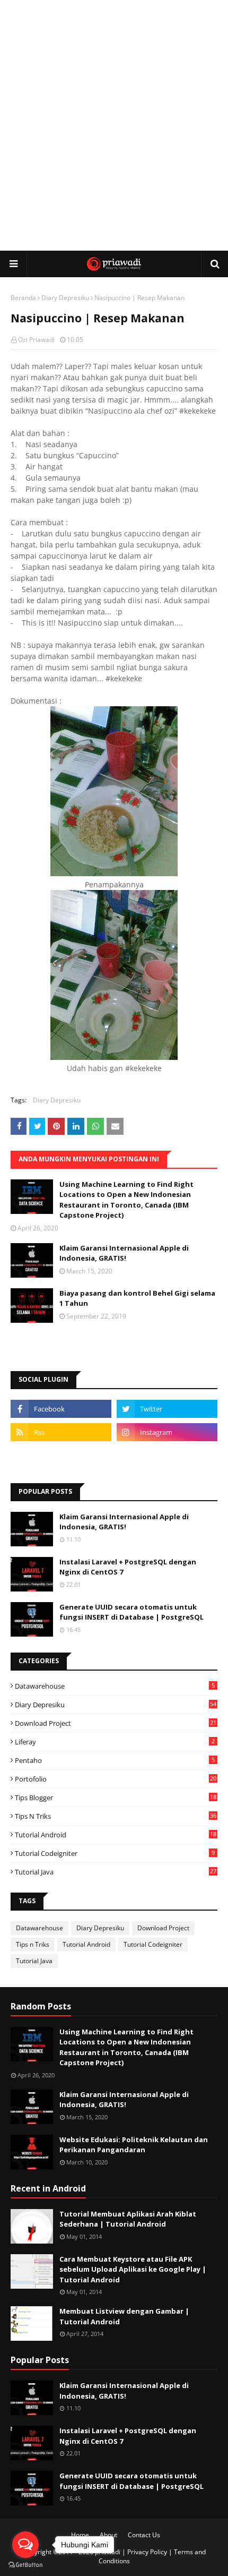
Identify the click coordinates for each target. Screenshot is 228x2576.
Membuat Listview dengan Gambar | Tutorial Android (124, 2316)
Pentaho (115, 1760)
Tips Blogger (116, 1798)
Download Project (116, 1723)
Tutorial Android (116, 1835)
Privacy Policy (147, 2552)
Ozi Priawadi (36, 340)
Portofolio (116, 1779)
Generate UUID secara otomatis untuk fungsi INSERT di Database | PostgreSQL (131, 1612)
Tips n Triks (116, 1816)
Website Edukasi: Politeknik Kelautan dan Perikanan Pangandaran (134, 2145)
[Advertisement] (114, 125)
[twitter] (167, 1409)
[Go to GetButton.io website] (25, 2565)
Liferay (115, 1742)
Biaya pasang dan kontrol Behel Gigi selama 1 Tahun (137, 1298)
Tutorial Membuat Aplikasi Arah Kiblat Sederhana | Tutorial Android (128, 2219)
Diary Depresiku (65, 298)
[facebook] (61, 1409)
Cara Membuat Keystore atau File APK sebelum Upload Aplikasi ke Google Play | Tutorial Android (133, 2269)
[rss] (61, 1432)
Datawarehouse (115, 1686)
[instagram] (167, 1432)
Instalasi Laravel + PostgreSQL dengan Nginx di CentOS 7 (128, 1567)
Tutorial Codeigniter (115, 1853)
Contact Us (144, 2535)
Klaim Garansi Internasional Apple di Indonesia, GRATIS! (124, 1253)
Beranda (23, 298)
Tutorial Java (116, 1872)
